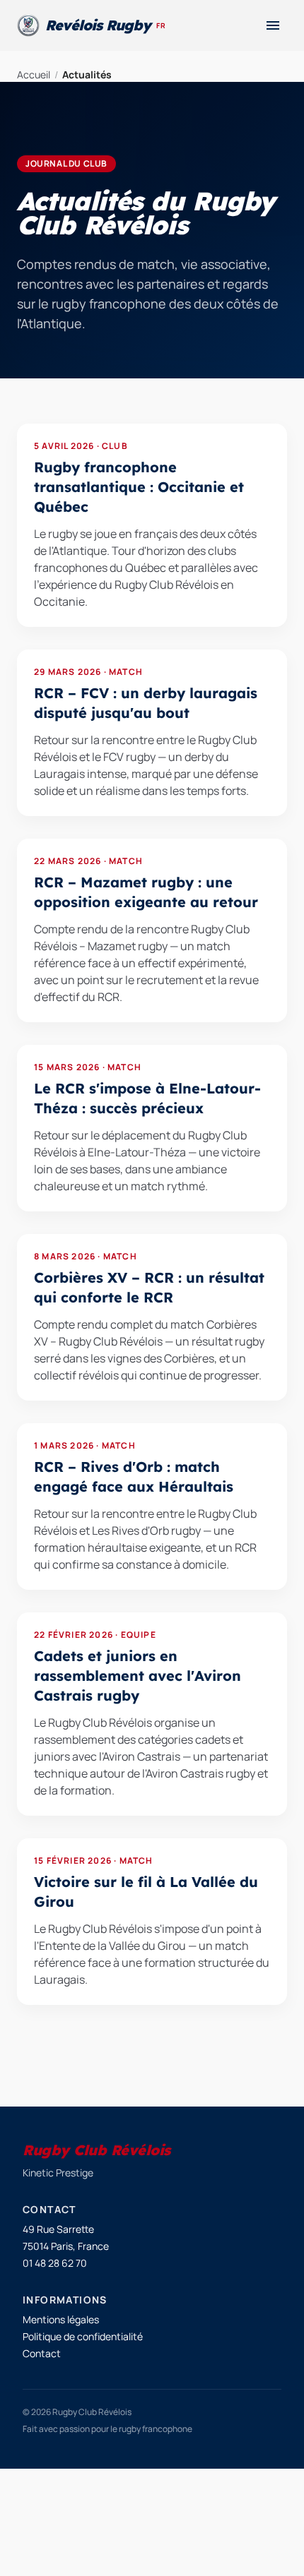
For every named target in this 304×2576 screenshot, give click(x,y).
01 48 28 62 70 (55, 2263)
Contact (42, 2353)
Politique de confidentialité (83, 2336)
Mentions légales (61, 2319)
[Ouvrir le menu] (273, 25)
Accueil (34, 74)
